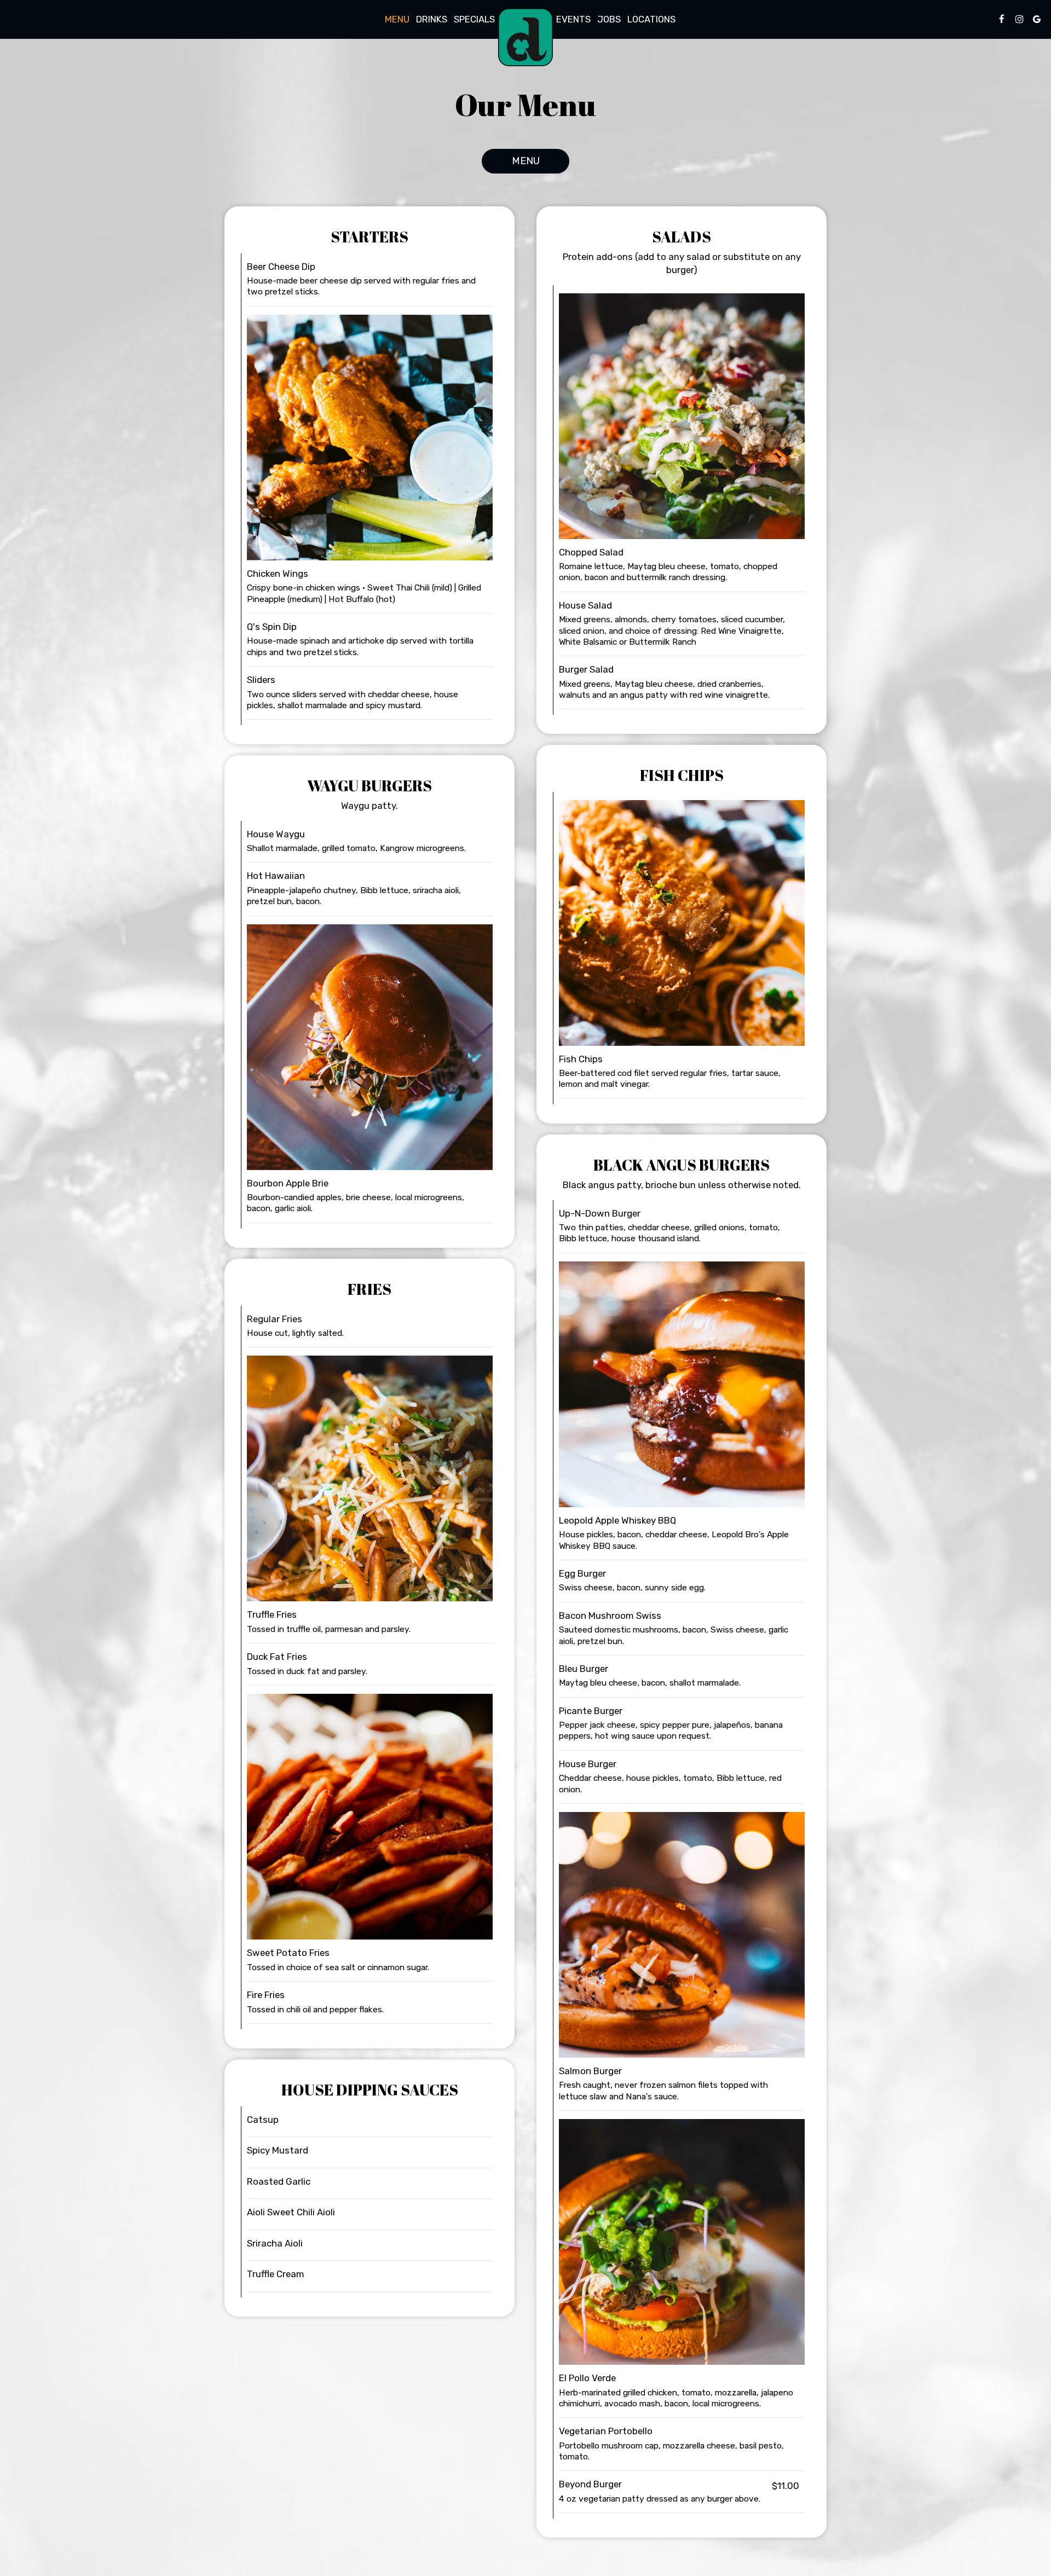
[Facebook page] (1002, 19)
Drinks (432, 19)
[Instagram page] (1019, 19)
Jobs (609, 19)
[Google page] (1037, 19)
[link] (525, 37)
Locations (651, 19)
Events (573, 19)
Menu (397, 19)
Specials (474, 19)
